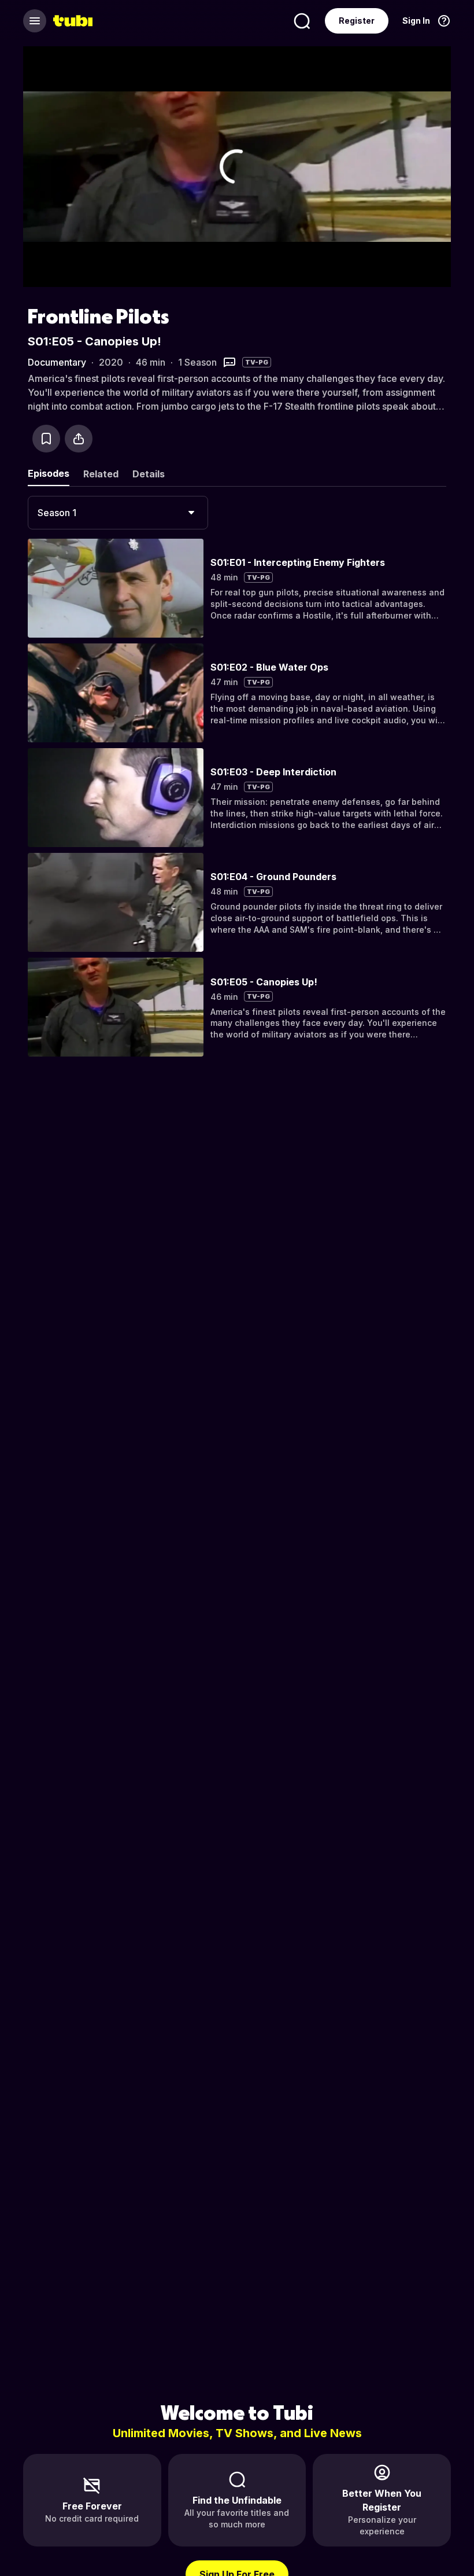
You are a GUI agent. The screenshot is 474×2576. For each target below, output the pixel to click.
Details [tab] (149, 474)
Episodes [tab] (49, 473)
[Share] (79, 439)
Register (357, 21)
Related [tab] (101, 474)
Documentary (57, 362)
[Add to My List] (46, 439)
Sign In (416, 21)
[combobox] (118, 513)
